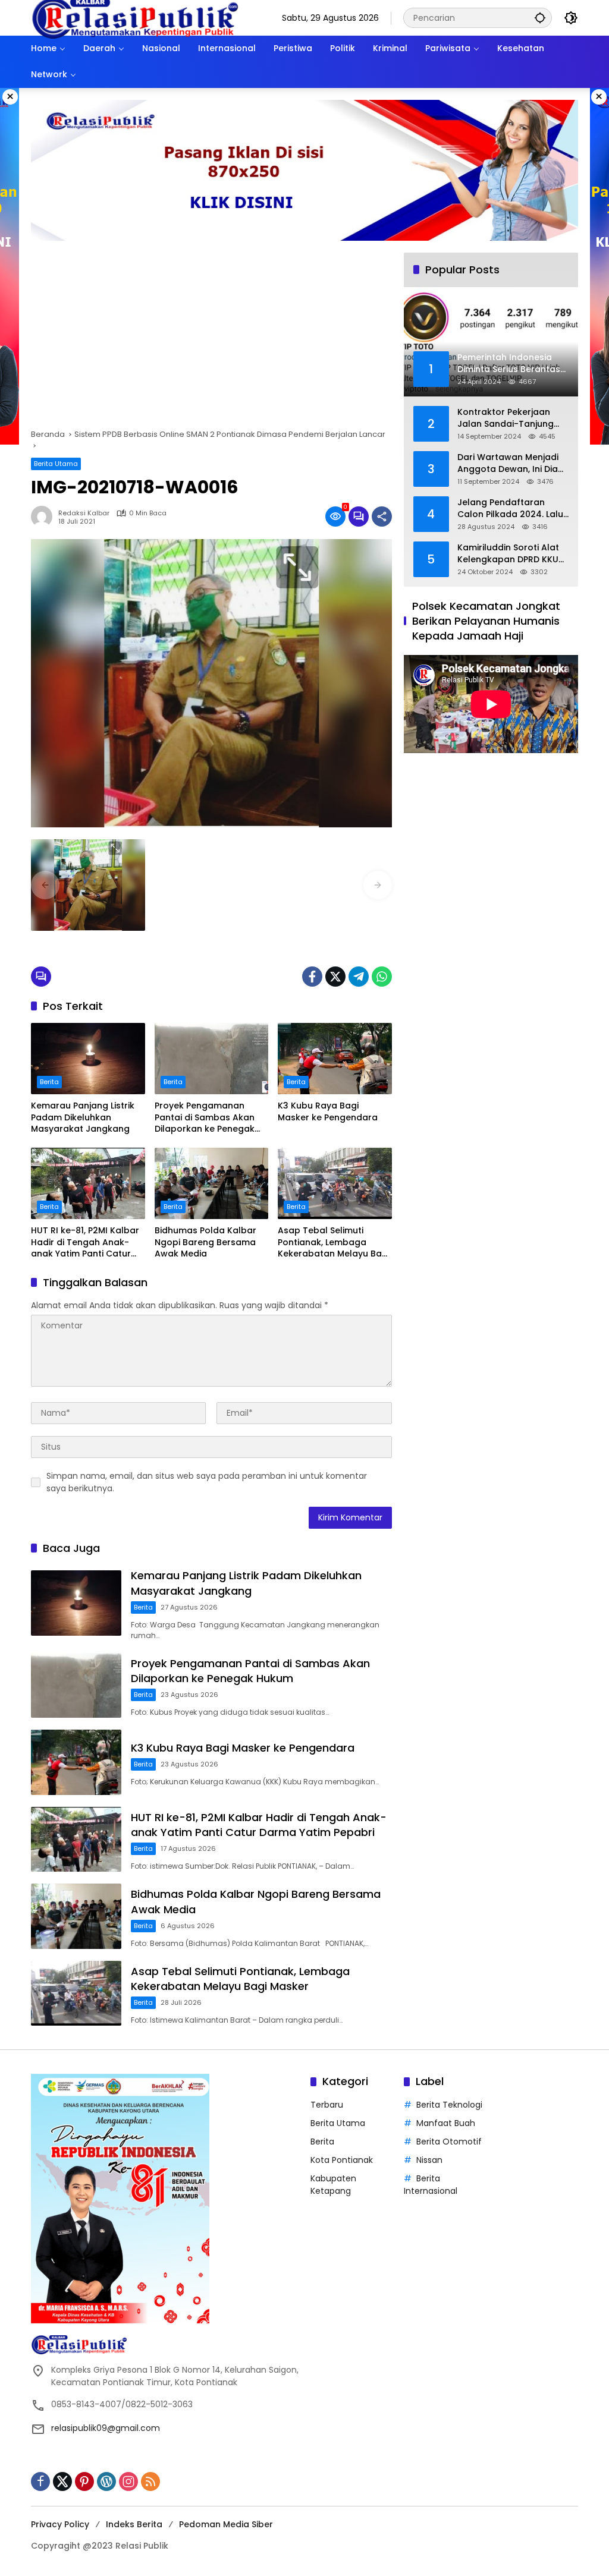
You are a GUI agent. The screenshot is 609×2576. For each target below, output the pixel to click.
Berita (49, 1082)
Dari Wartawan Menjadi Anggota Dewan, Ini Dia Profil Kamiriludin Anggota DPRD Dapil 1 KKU (508, 463)
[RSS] (150, 2481)
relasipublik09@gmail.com (106, 2428)
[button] (540, 18)
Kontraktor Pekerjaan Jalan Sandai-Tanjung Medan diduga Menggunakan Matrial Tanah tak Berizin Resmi (508, 418)
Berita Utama (56, 464)
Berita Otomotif (449, 2142)
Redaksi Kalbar (84, 513)
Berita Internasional (431, 2185)
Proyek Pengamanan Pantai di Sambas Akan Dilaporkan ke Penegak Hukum (205, 1118)
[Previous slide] (45, 885)
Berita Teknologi (449, 2105)
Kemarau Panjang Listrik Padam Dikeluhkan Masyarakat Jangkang (83, 1117)
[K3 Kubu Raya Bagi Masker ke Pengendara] (335, 1059)
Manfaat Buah (446, 2123)
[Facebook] (312, 977)
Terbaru (327, 2105)
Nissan (429, 2160)
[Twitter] (335, 977)
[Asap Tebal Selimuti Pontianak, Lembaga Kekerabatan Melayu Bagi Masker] (335, 1183)
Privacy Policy (60, 2524)
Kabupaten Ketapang (333, 2185)
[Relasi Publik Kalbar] (135, 17)
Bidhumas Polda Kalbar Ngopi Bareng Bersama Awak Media (205, 1242)
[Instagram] (128, 2481)
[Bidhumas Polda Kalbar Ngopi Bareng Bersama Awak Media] (212, 1183)
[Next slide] (378, 885)
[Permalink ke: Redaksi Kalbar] (45, 517)
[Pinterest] (84, 2481)
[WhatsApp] (382, 977)
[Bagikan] (382, 517)
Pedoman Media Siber (226, 2524)
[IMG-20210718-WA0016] (88, 885)
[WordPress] (106, 2481)
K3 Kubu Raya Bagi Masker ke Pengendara (328, 1112)
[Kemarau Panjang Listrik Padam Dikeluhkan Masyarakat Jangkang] (88, 1059)
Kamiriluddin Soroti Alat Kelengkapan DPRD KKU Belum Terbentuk (508, 554)
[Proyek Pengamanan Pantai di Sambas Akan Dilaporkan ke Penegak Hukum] (212, 1059)
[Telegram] (359, 977)
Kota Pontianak (342, 2160)
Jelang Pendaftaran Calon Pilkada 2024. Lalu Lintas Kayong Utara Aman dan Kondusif (510, 508)
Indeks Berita (134, 2524)
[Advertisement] (211, 341)
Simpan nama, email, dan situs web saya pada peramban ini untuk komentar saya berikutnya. (207, 1482)
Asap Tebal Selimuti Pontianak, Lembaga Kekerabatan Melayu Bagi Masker (334, 1243)
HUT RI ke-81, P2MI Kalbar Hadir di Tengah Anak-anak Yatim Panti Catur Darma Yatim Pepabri (85, 1243)
